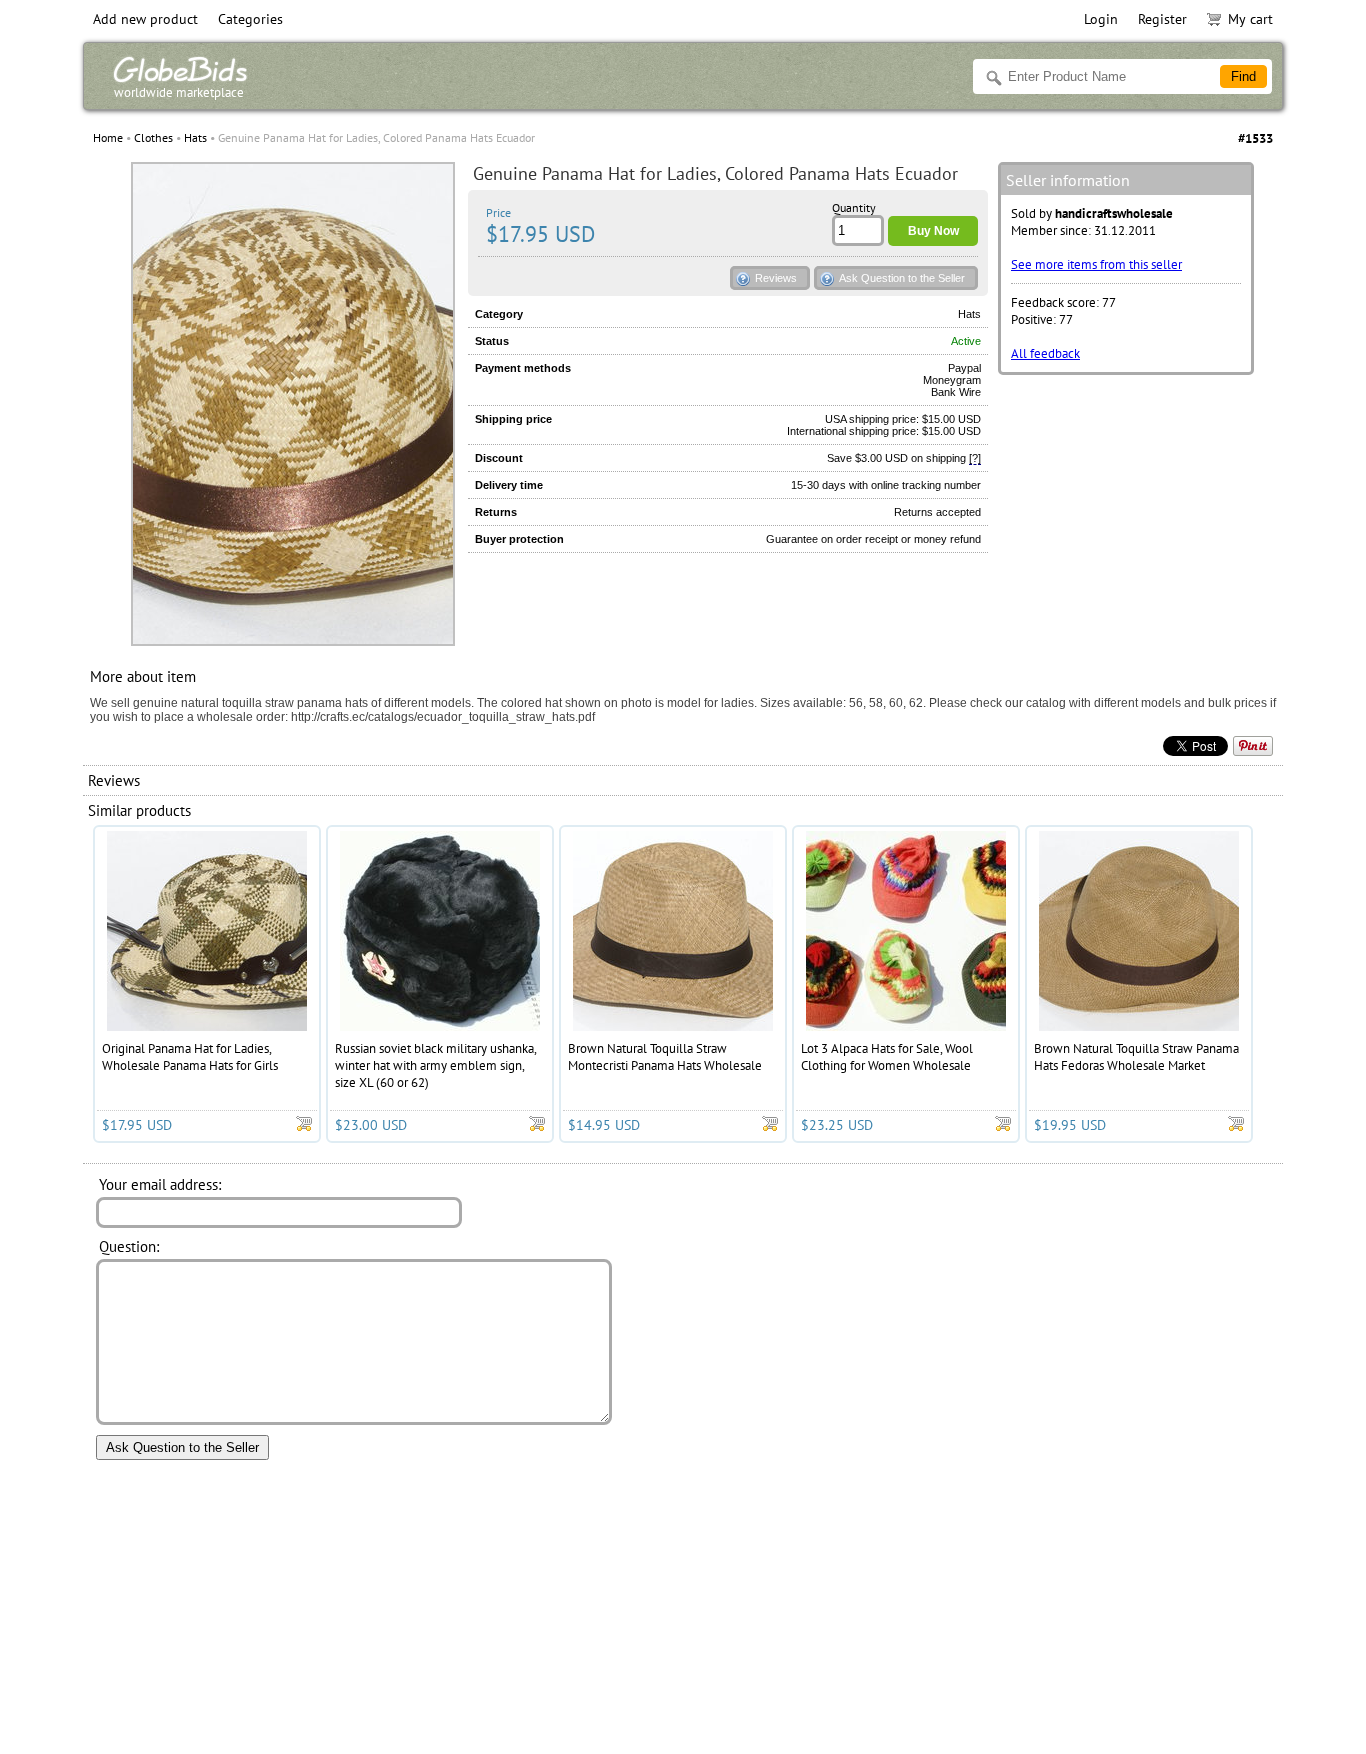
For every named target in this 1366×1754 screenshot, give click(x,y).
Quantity (854, 207)
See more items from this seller (1096, 264)
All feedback (1045, 353)
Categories (250, 19)
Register (1162, 19)
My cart (1250, 19)
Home (108, 137)
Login (1101, 19)
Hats (195, 137)
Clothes (153, 137)
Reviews (776, 278)
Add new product (145, 19)
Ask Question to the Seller (902, 278)
